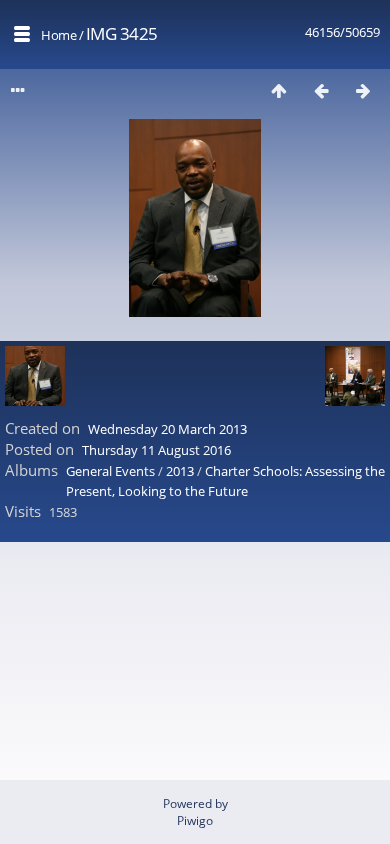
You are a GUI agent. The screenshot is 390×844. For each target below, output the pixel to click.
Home (58, 35)
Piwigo (195, 820)
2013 (180, 471)
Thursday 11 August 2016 (156, 450)
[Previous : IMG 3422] (321, 90)
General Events (110, 471)
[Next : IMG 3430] (363, 90)
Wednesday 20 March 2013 (167, 429)
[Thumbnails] (279, 90)
